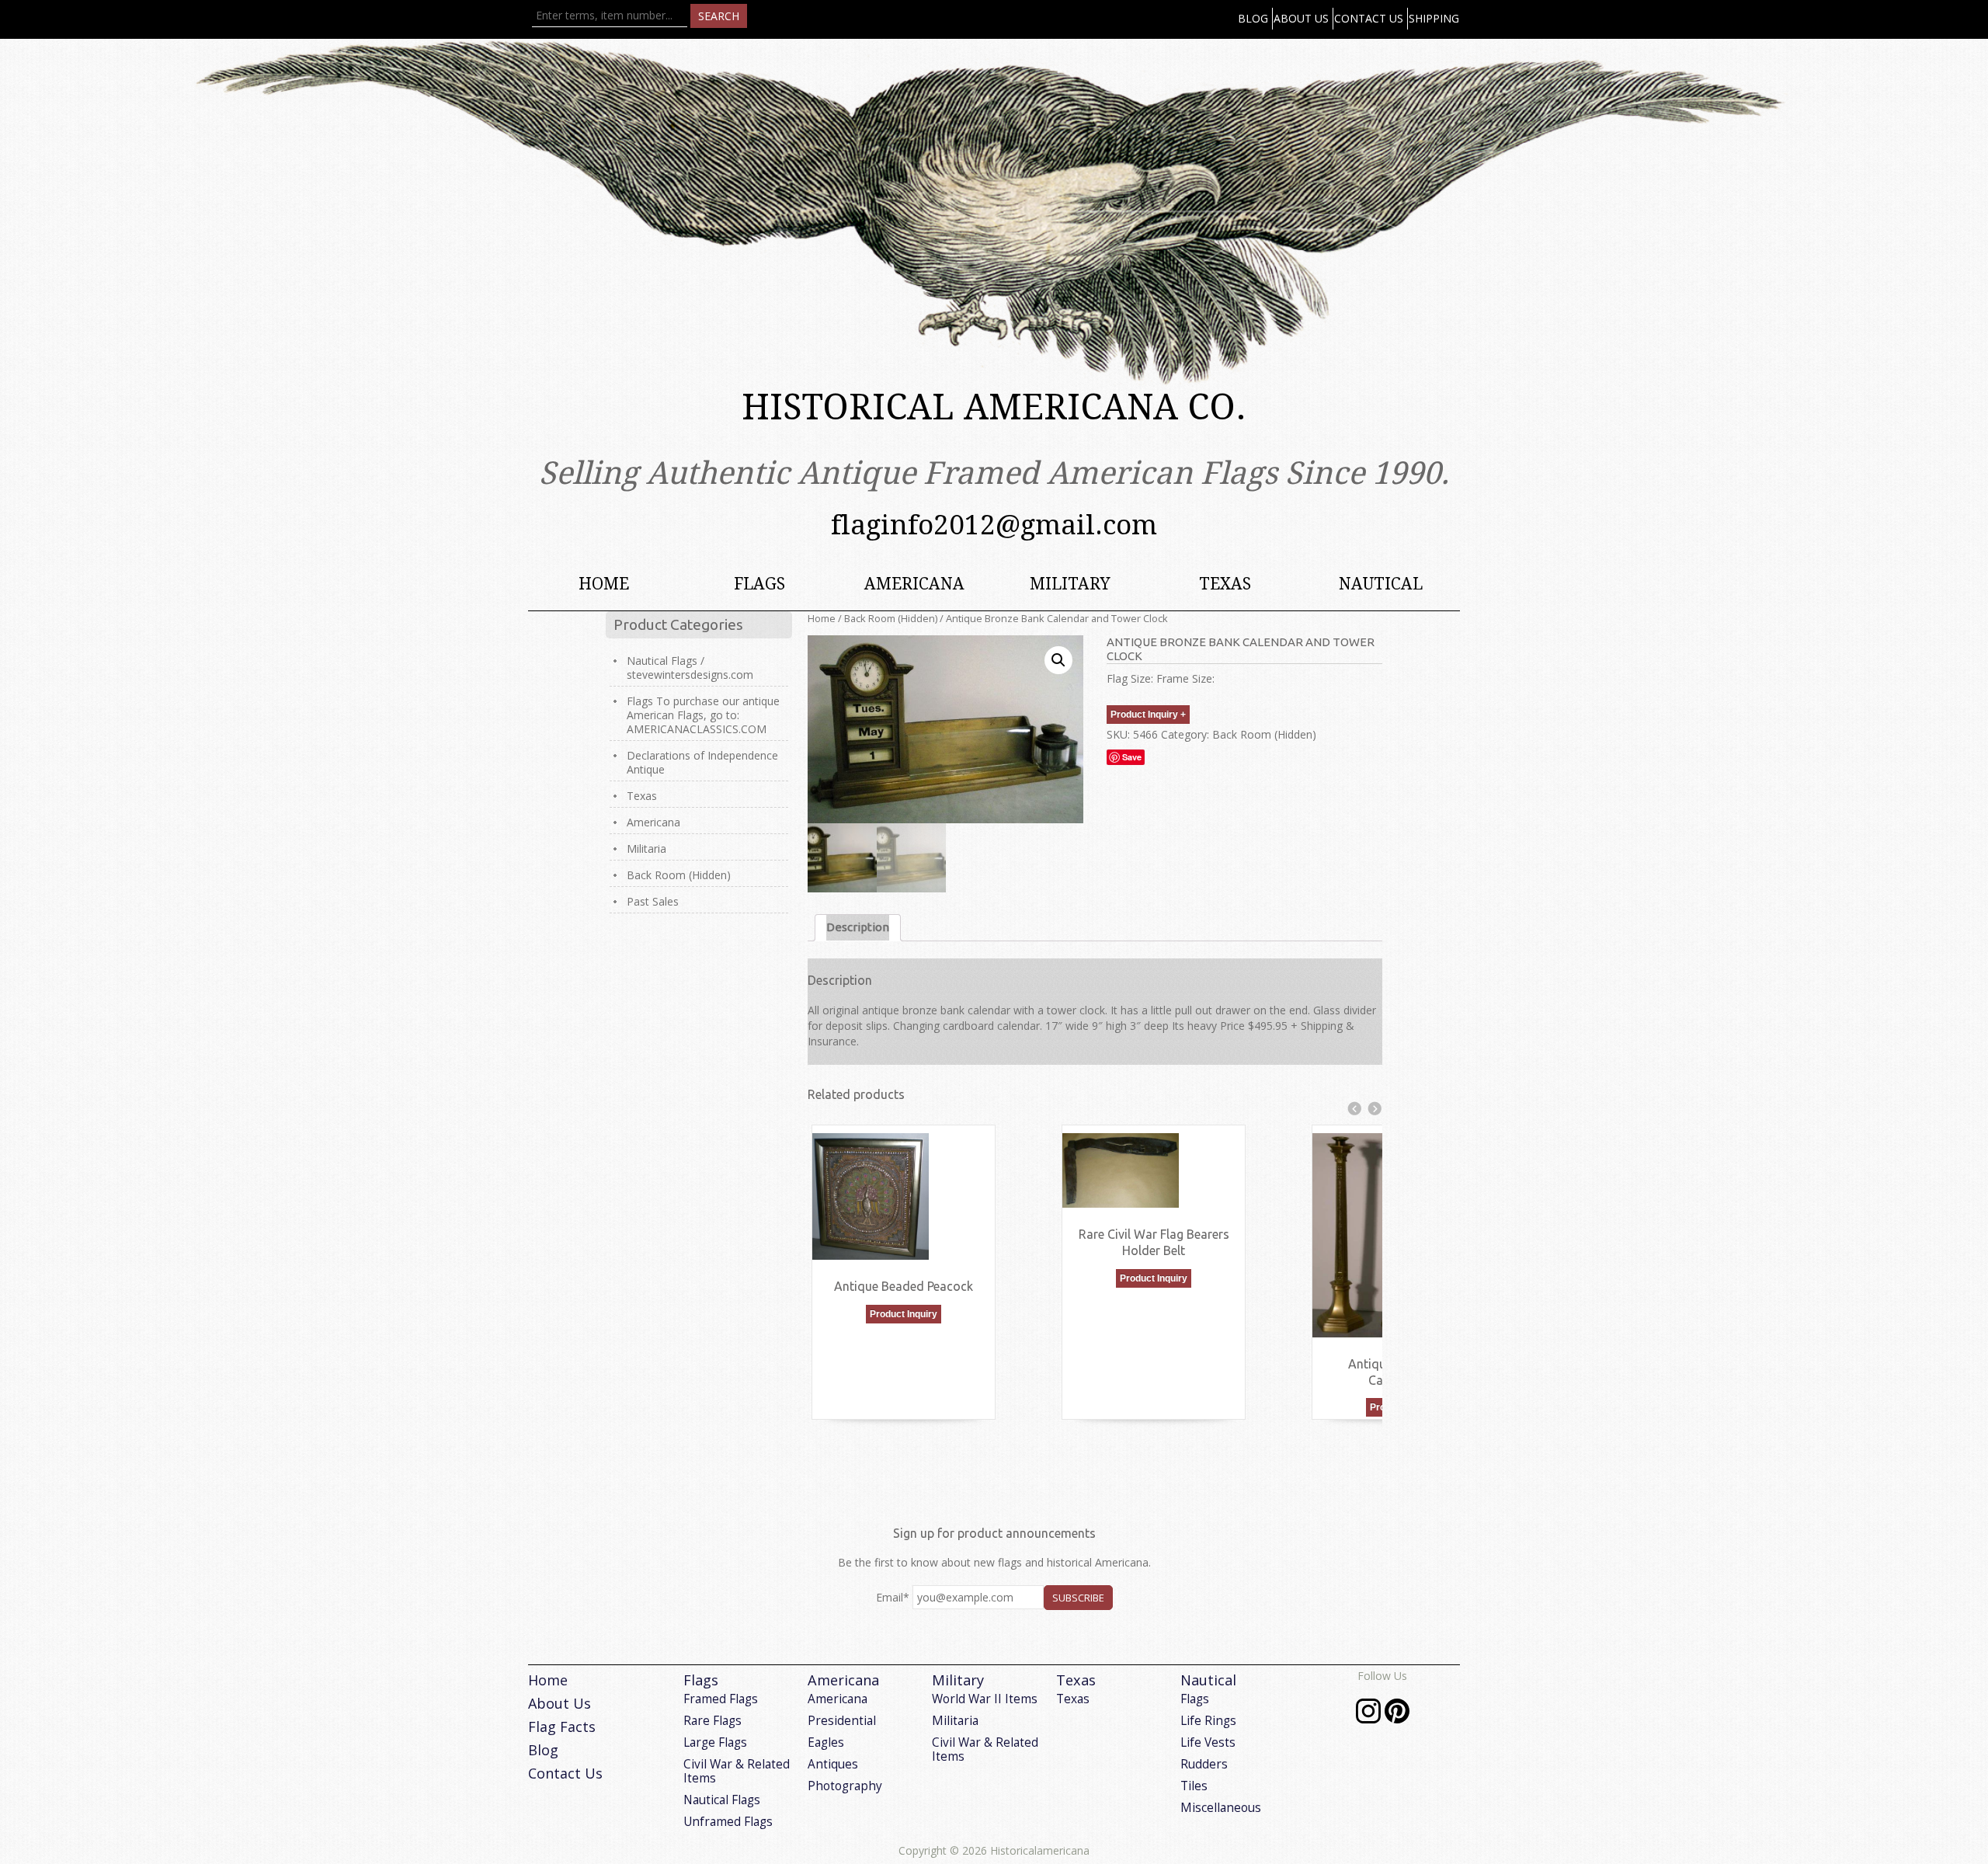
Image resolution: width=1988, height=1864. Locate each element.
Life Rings (1208, 1721)
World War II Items (985, 1699)
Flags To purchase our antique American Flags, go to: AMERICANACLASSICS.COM (703, 715)
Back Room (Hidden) (891, 618)
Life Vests (1208, 1742)
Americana (914, 584)
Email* (893, 1597)
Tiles (1194, 1786)
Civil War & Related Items (737, 1771)
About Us (1301, 18)
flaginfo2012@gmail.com (994, 525)
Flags (759, 584)
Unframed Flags (728, 1822)
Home (604, 584)
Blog (1253, 18)
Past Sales (653, 901)
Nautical (1381, 584)
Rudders (1204, 1764)
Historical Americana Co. (994, 407)
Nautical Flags (722, 1800)
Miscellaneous (1221, 1808)
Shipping (1434, 18)
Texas (1225, 584)
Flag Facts (562, 1727)
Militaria (646, 849)
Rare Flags (712, 1721)
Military (1070, 584)
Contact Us (1369, 18)
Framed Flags (721, 1699)
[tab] (858, 928)
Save (1132, 757)
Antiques (833, 1764)
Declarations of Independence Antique (702, 762)
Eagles (826, 1742)
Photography (845, 1786)
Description (858, 927)
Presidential (842, 1721)
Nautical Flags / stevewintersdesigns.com (690, 668)
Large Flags (715, 1742)
